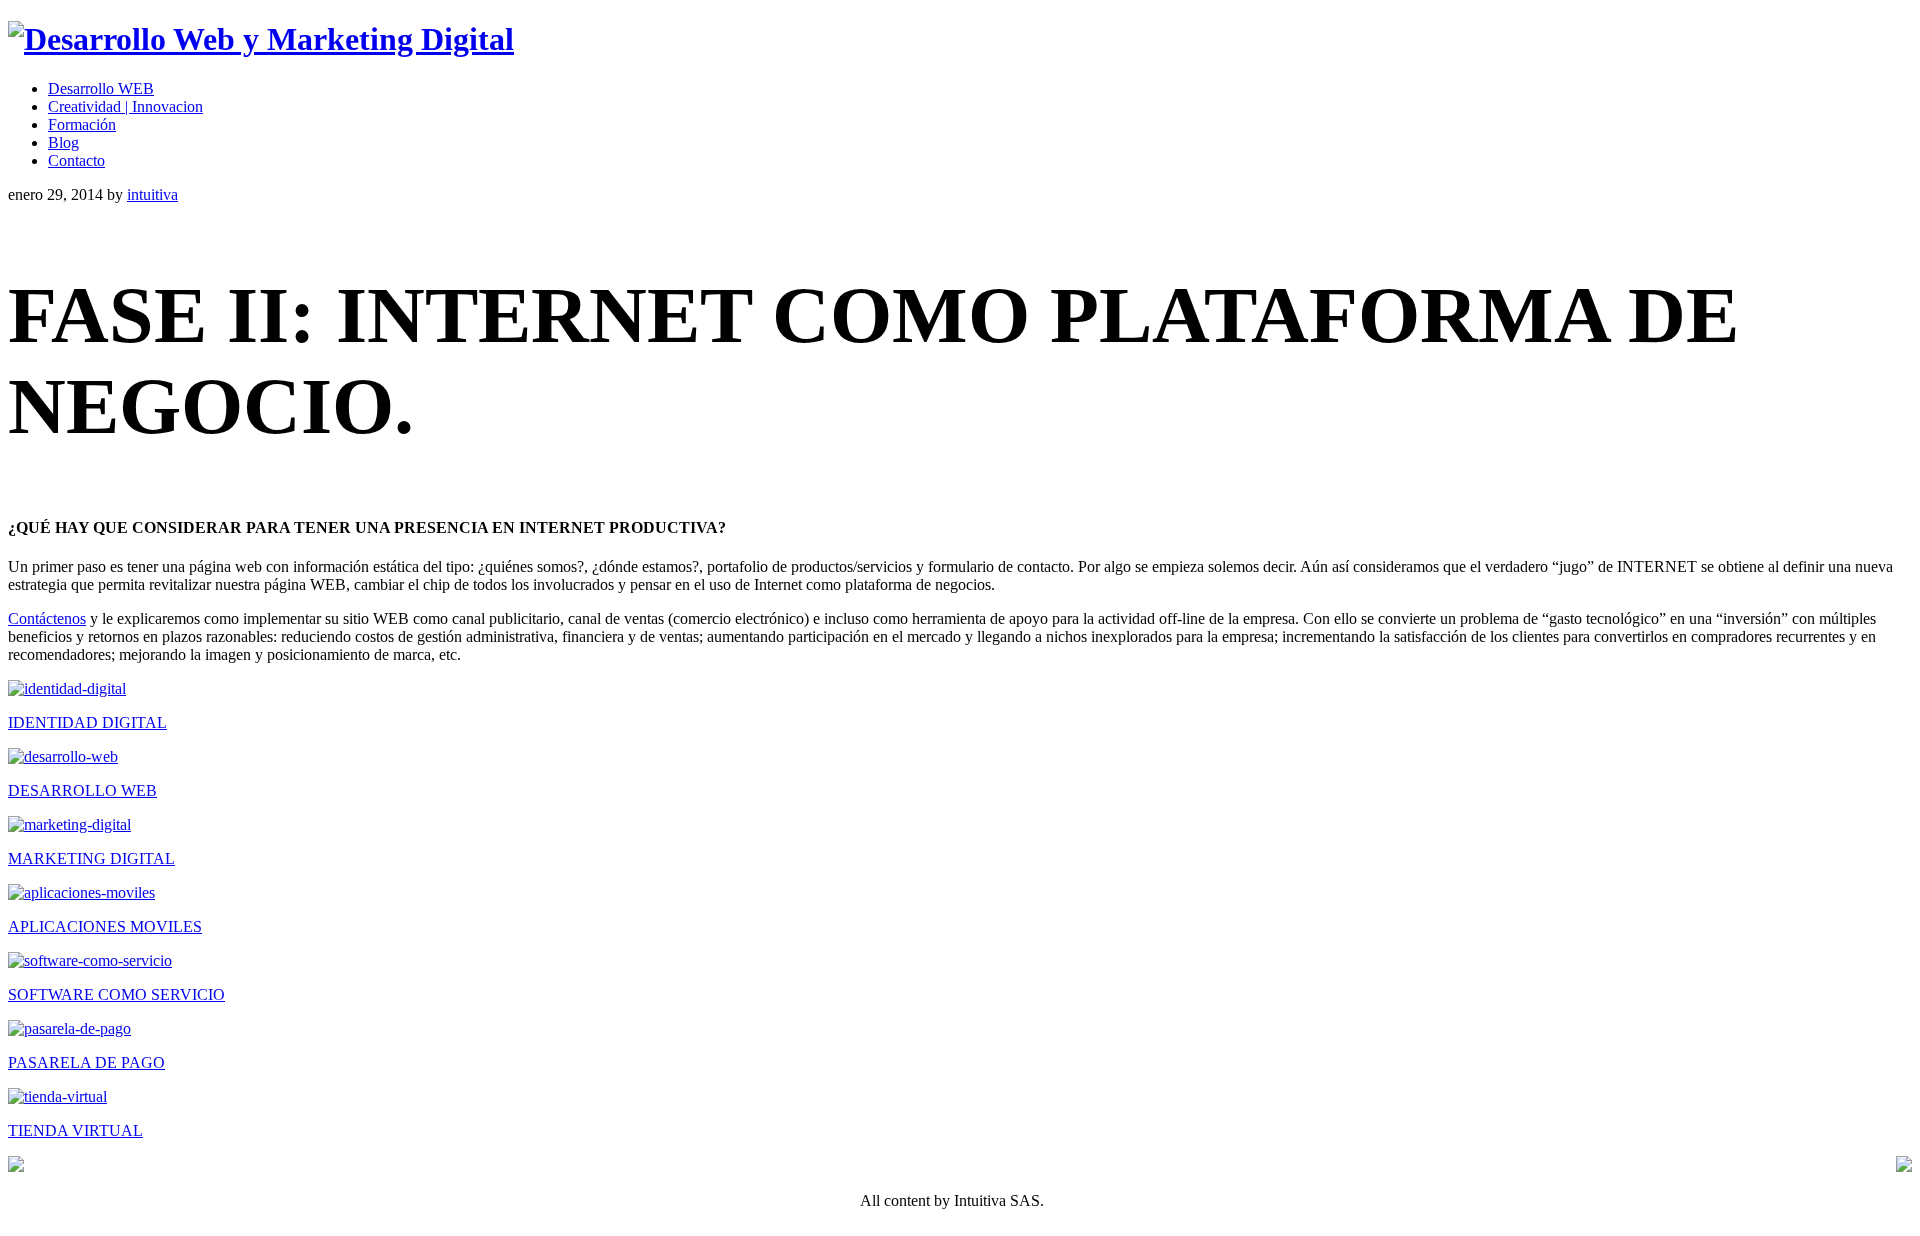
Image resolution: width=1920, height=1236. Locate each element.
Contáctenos (47, 618)
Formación (82, 124)
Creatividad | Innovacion (125, 106)
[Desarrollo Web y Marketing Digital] (261, 39)
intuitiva (152, 194)
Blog (63, 142)
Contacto (76, 160)
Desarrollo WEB (101, 88)
